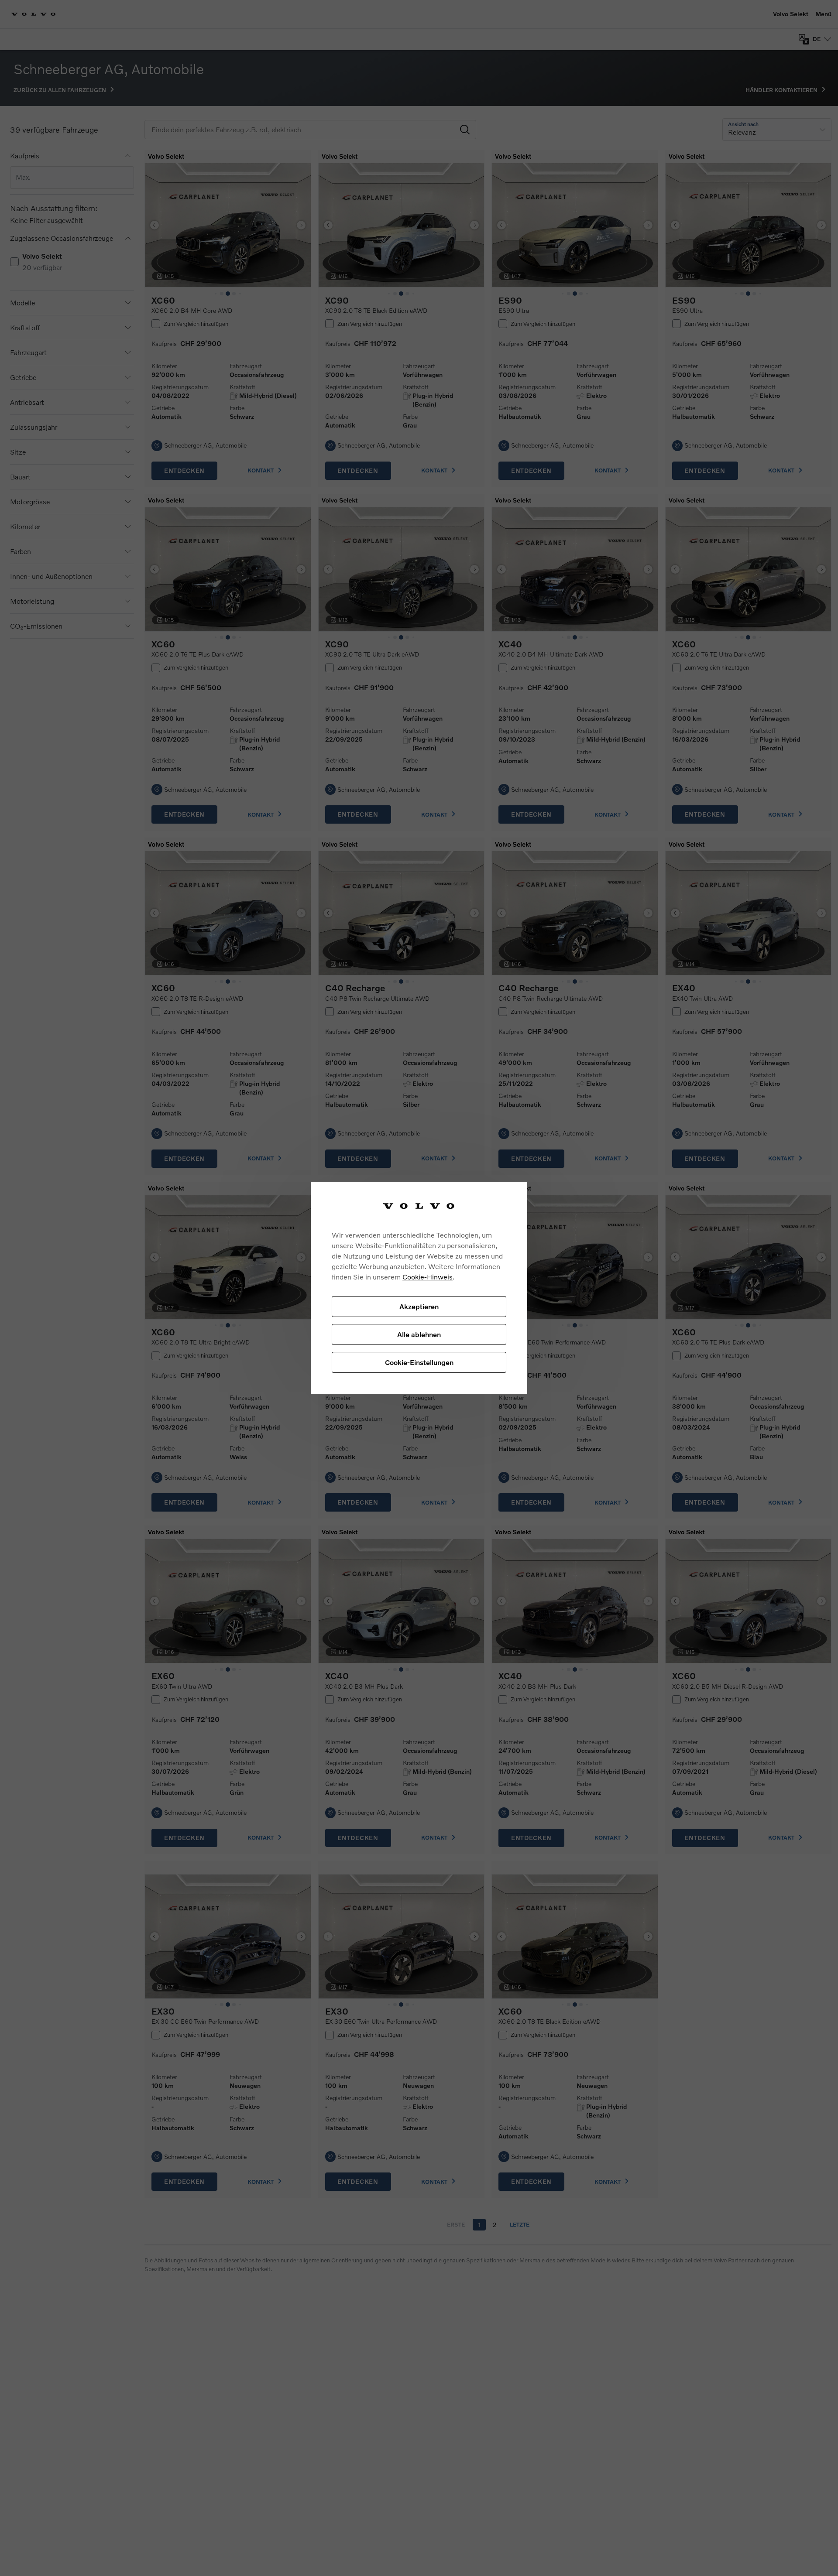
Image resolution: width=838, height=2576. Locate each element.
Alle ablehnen (419, 1334)
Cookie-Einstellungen (419, 1362)
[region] (419, 1288)
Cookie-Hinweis (428, 1277)
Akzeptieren (419, 1306)
